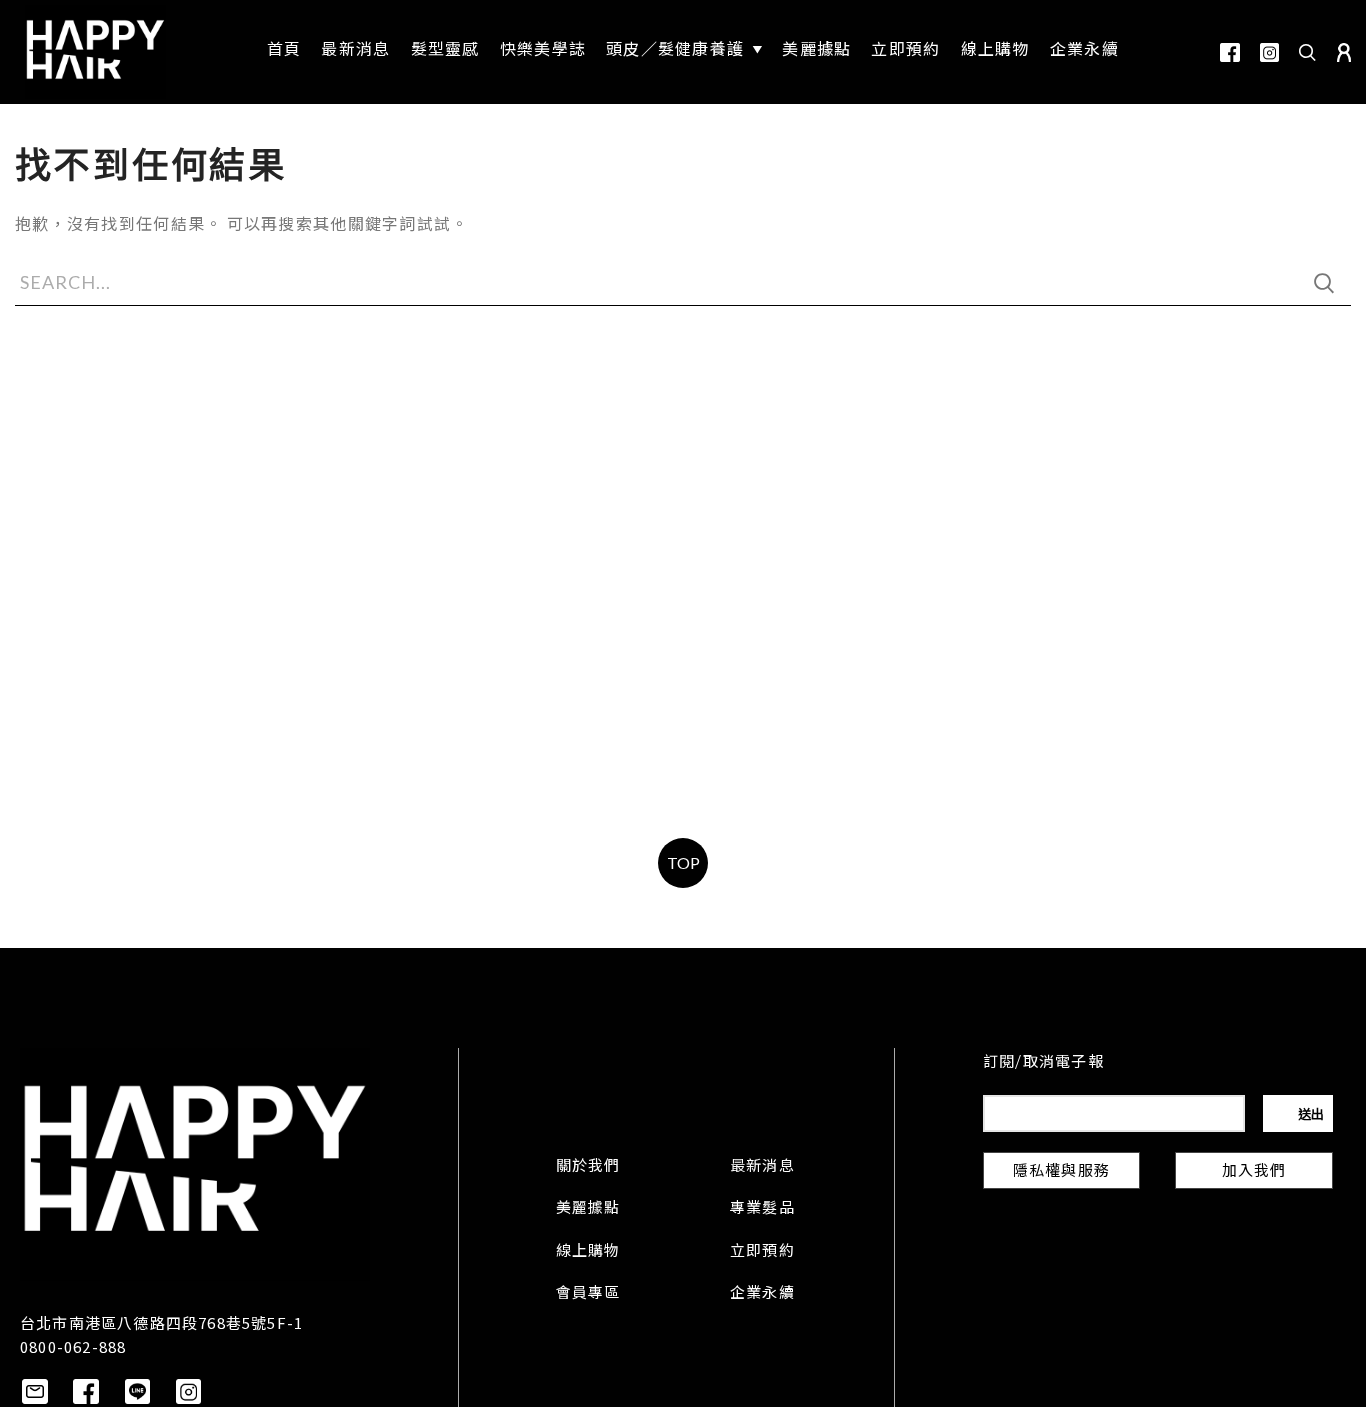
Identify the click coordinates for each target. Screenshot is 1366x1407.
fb (1230, 52)
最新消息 (762, 1167)
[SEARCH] (1324, 283)
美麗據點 (588, 1209)
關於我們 (588, 1167)
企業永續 (762, 1294)
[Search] (1308, 52)
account (1344, 52)
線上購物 (588, 1252)
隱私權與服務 (1061, 1172)
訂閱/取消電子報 (1043, 1063)
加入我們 (1254, 1172)
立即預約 (762, 1252)
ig (1269, 52)
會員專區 (588, 1294)
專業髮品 (762, 1209)
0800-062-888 (73, 1346)
